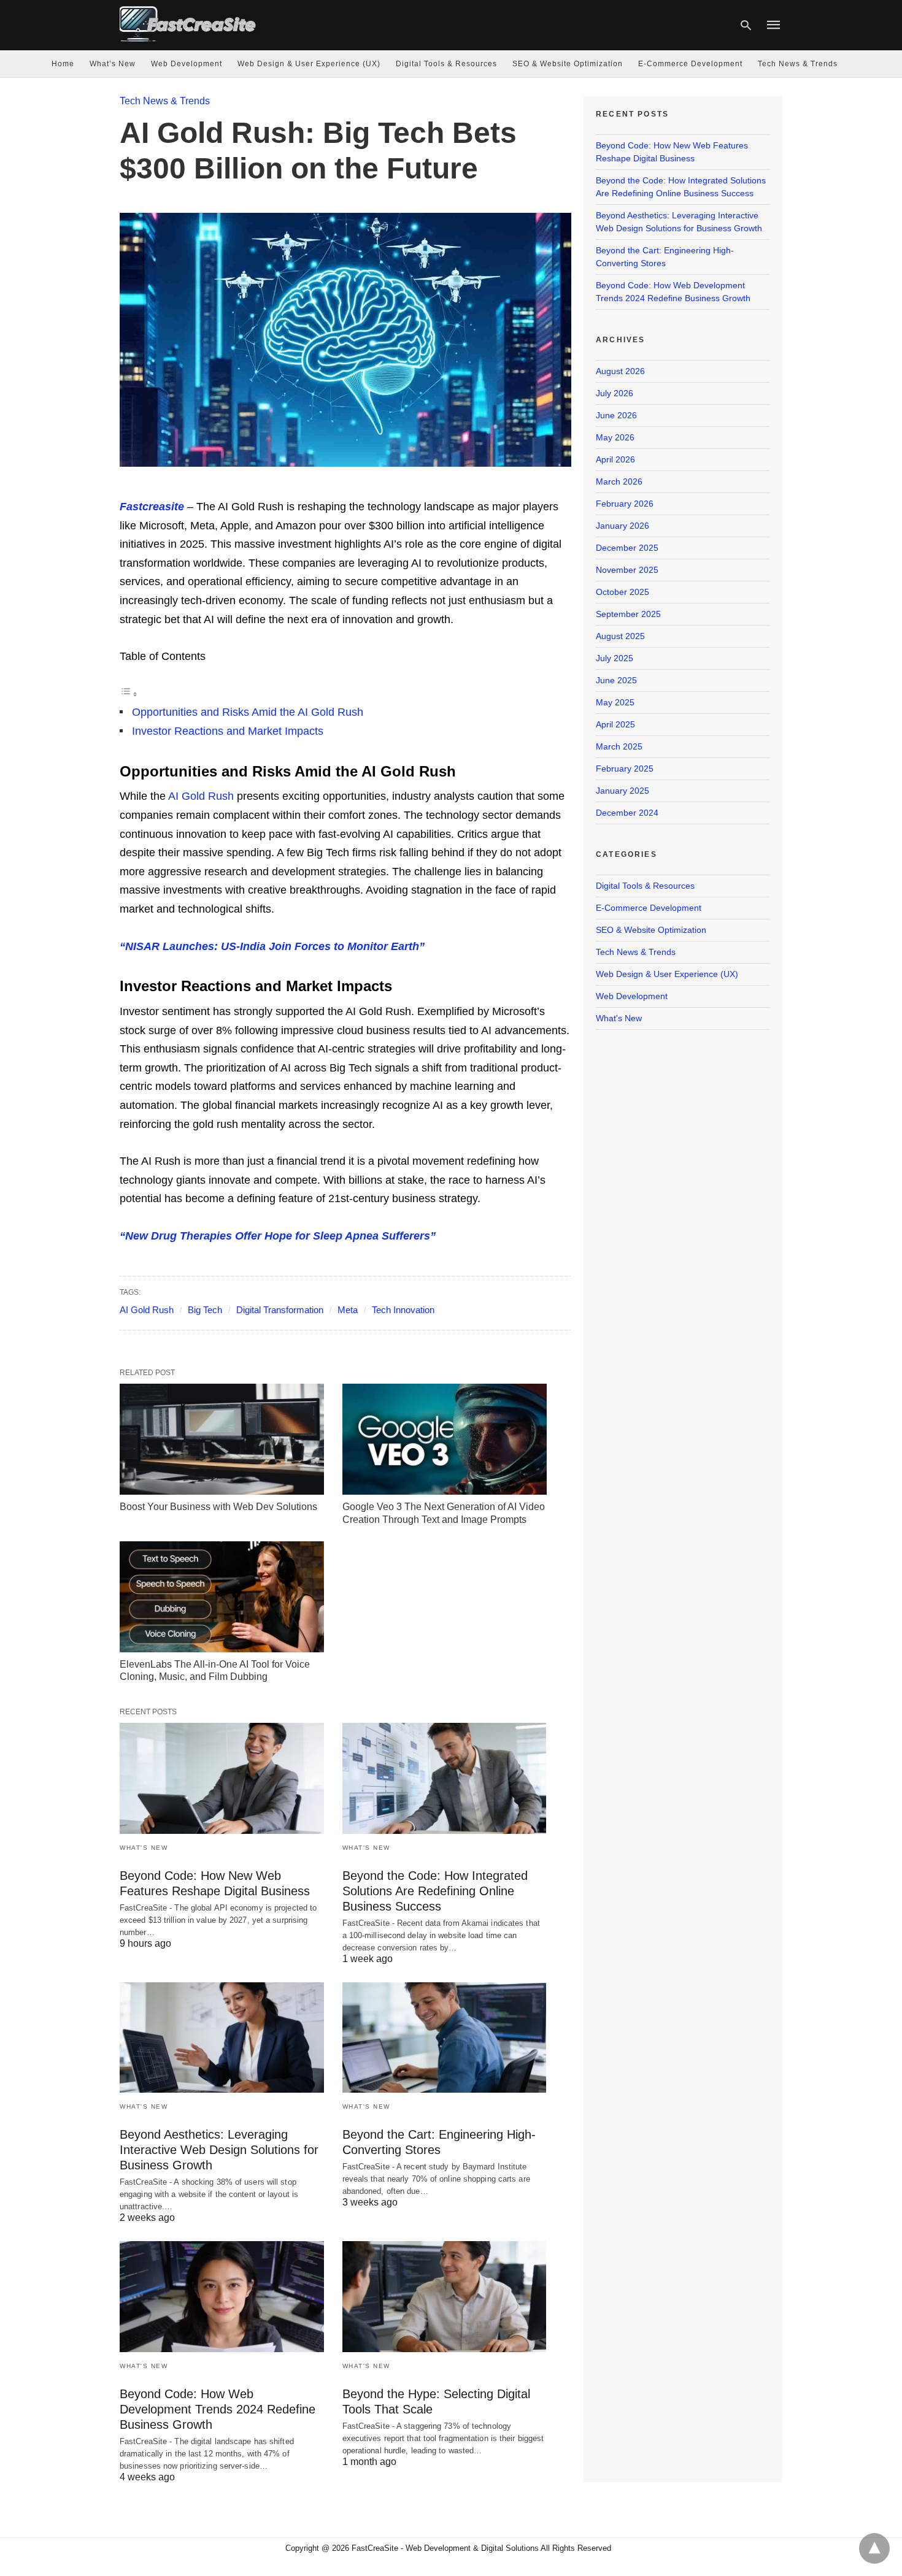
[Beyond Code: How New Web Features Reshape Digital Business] (222, 1778)
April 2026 (615, 459)
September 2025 (628, 614)
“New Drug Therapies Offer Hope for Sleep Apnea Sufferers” (278, 1236)
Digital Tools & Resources (446, 64)
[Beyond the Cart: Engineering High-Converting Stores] (445, 2038)
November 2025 (627, 570)
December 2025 (627, 548)
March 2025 (619, 746)
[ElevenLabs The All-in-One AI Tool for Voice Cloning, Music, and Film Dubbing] (222, 1597)
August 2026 (620, 371)
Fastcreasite (152, 507)
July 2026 (615, 393)
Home (63, 64)
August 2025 (620, 636)
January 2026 (623, 526)
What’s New (113, 64)
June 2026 (616, 415)
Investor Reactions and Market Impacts (228, 731)
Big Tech (205, 1310)
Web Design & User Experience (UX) (309, 64)
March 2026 (619, 481)
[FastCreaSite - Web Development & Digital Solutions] (188, 24)
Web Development (187, 64)
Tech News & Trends (798, 64)
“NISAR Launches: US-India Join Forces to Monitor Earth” (272, 946)
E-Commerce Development (690, 64)
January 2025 (623, 791)
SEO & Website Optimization (568, 64)
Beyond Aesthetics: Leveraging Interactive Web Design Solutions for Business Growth (219, 2150)
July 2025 (615, 658)
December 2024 (627, 813)
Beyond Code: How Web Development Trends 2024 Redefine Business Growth (218, 2409)
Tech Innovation (403, 1310)
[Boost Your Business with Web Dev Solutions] (222, 1439)
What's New (144, 1848)
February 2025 (625, 769)
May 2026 (615, 437)
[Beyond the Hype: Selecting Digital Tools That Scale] (445, 2297)
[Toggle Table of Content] (129, 694)
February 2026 (625, 504)
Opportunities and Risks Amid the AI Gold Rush (248, 712)
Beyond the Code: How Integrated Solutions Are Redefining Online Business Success (435, 1891)
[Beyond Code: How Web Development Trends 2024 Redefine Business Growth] (222, 2297)
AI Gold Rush (200, 796)
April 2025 (615, 724)
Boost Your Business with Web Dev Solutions (218, 1507)
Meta (348, 1310)
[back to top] (874, 2548)
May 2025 (615, 702)
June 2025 (616, 680)
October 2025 (623, 592)
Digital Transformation (280, 1310)
